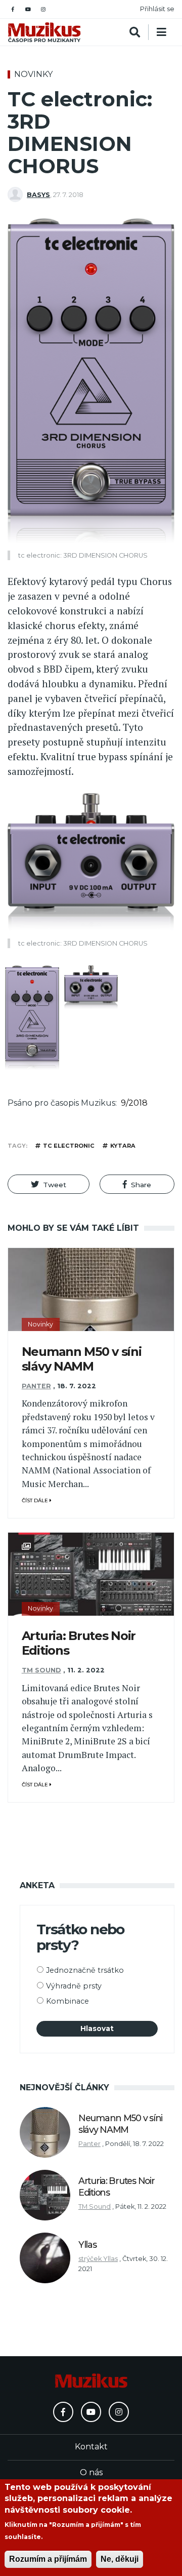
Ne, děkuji (120, 2559)
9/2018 (134, 1103)
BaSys (38, 195)
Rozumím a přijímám (48, 2559)
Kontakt (91, 2447)
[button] (49, 1184)
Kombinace (67, 2001)
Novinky (33, 74)
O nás (91, 2472)
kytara (123, 1146)
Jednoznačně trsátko (85, 1970)
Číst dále (36, 1500)
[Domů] (44, 32)
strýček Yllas (98, 2259)
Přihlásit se (157, 9)
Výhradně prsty (74, 1986)
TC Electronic (69, 1146)
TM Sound (41, 1670)
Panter (36, 1386)
